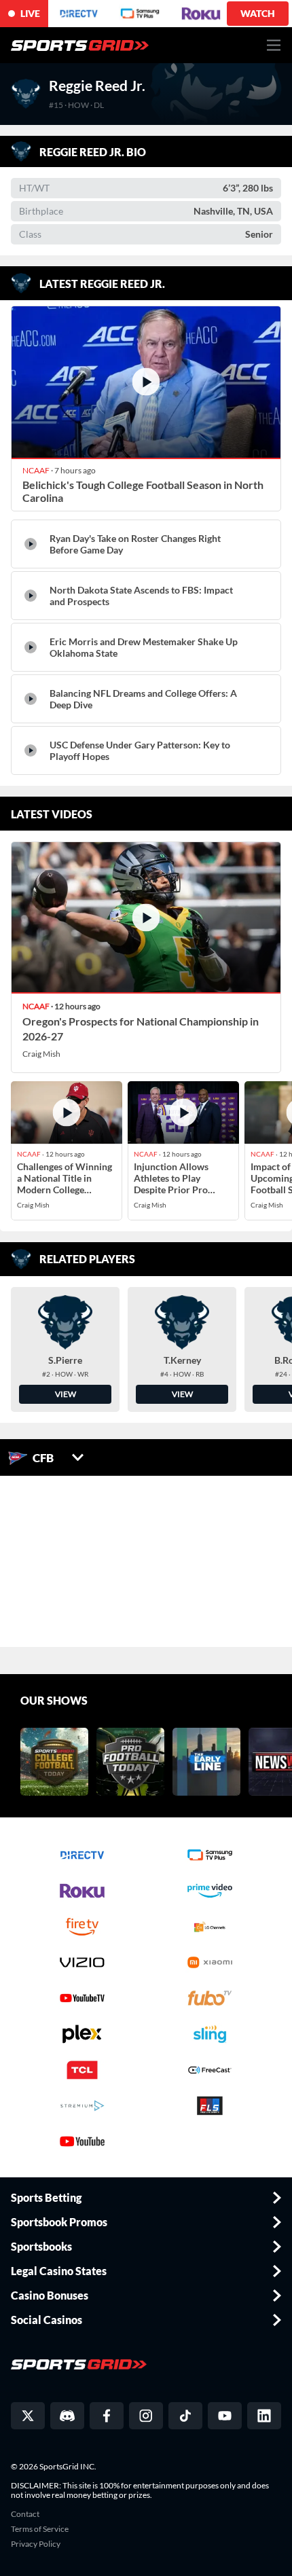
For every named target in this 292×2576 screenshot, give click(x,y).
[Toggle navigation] (274, 45)
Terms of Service (40, 2529)
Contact (25, 2514)
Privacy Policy (36, 2544)
